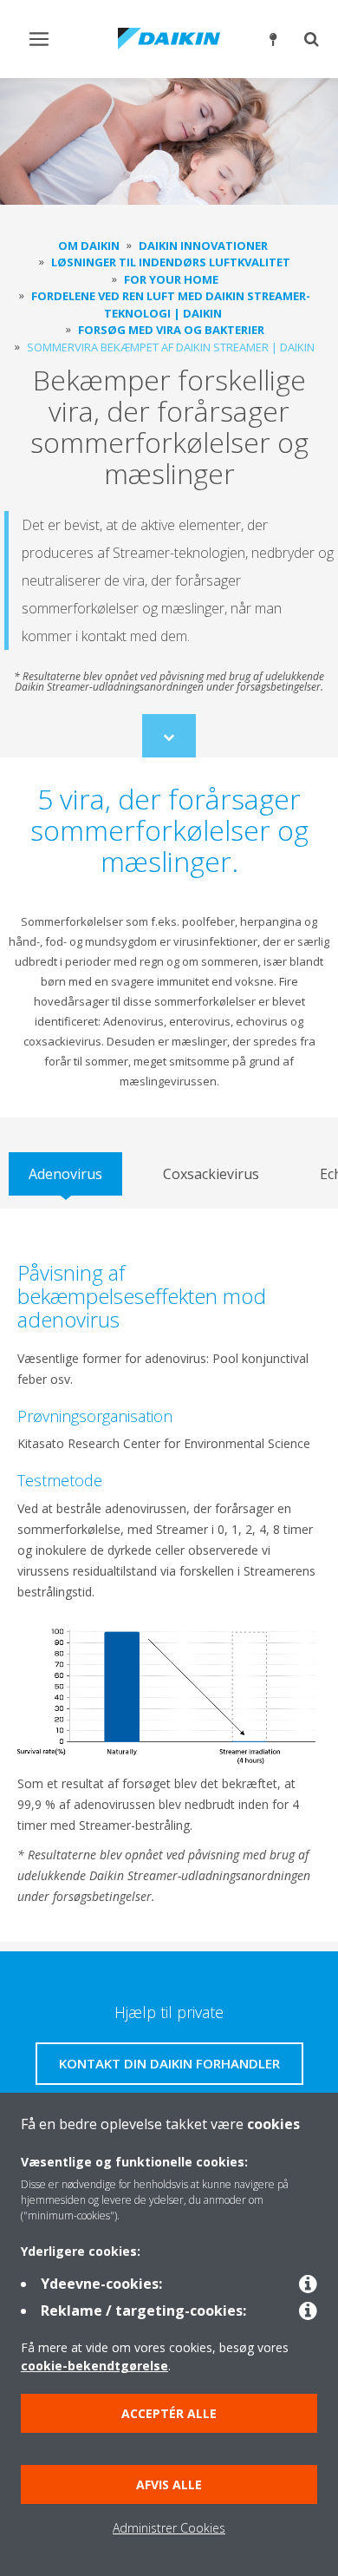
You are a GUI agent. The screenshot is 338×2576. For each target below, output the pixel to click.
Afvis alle (169, 2484)
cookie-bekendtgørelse (94, 2366)
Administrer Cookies (169, 2528)
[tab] (65, 1174)
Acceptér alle (169, 2413)
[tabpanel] (169, 1575)
